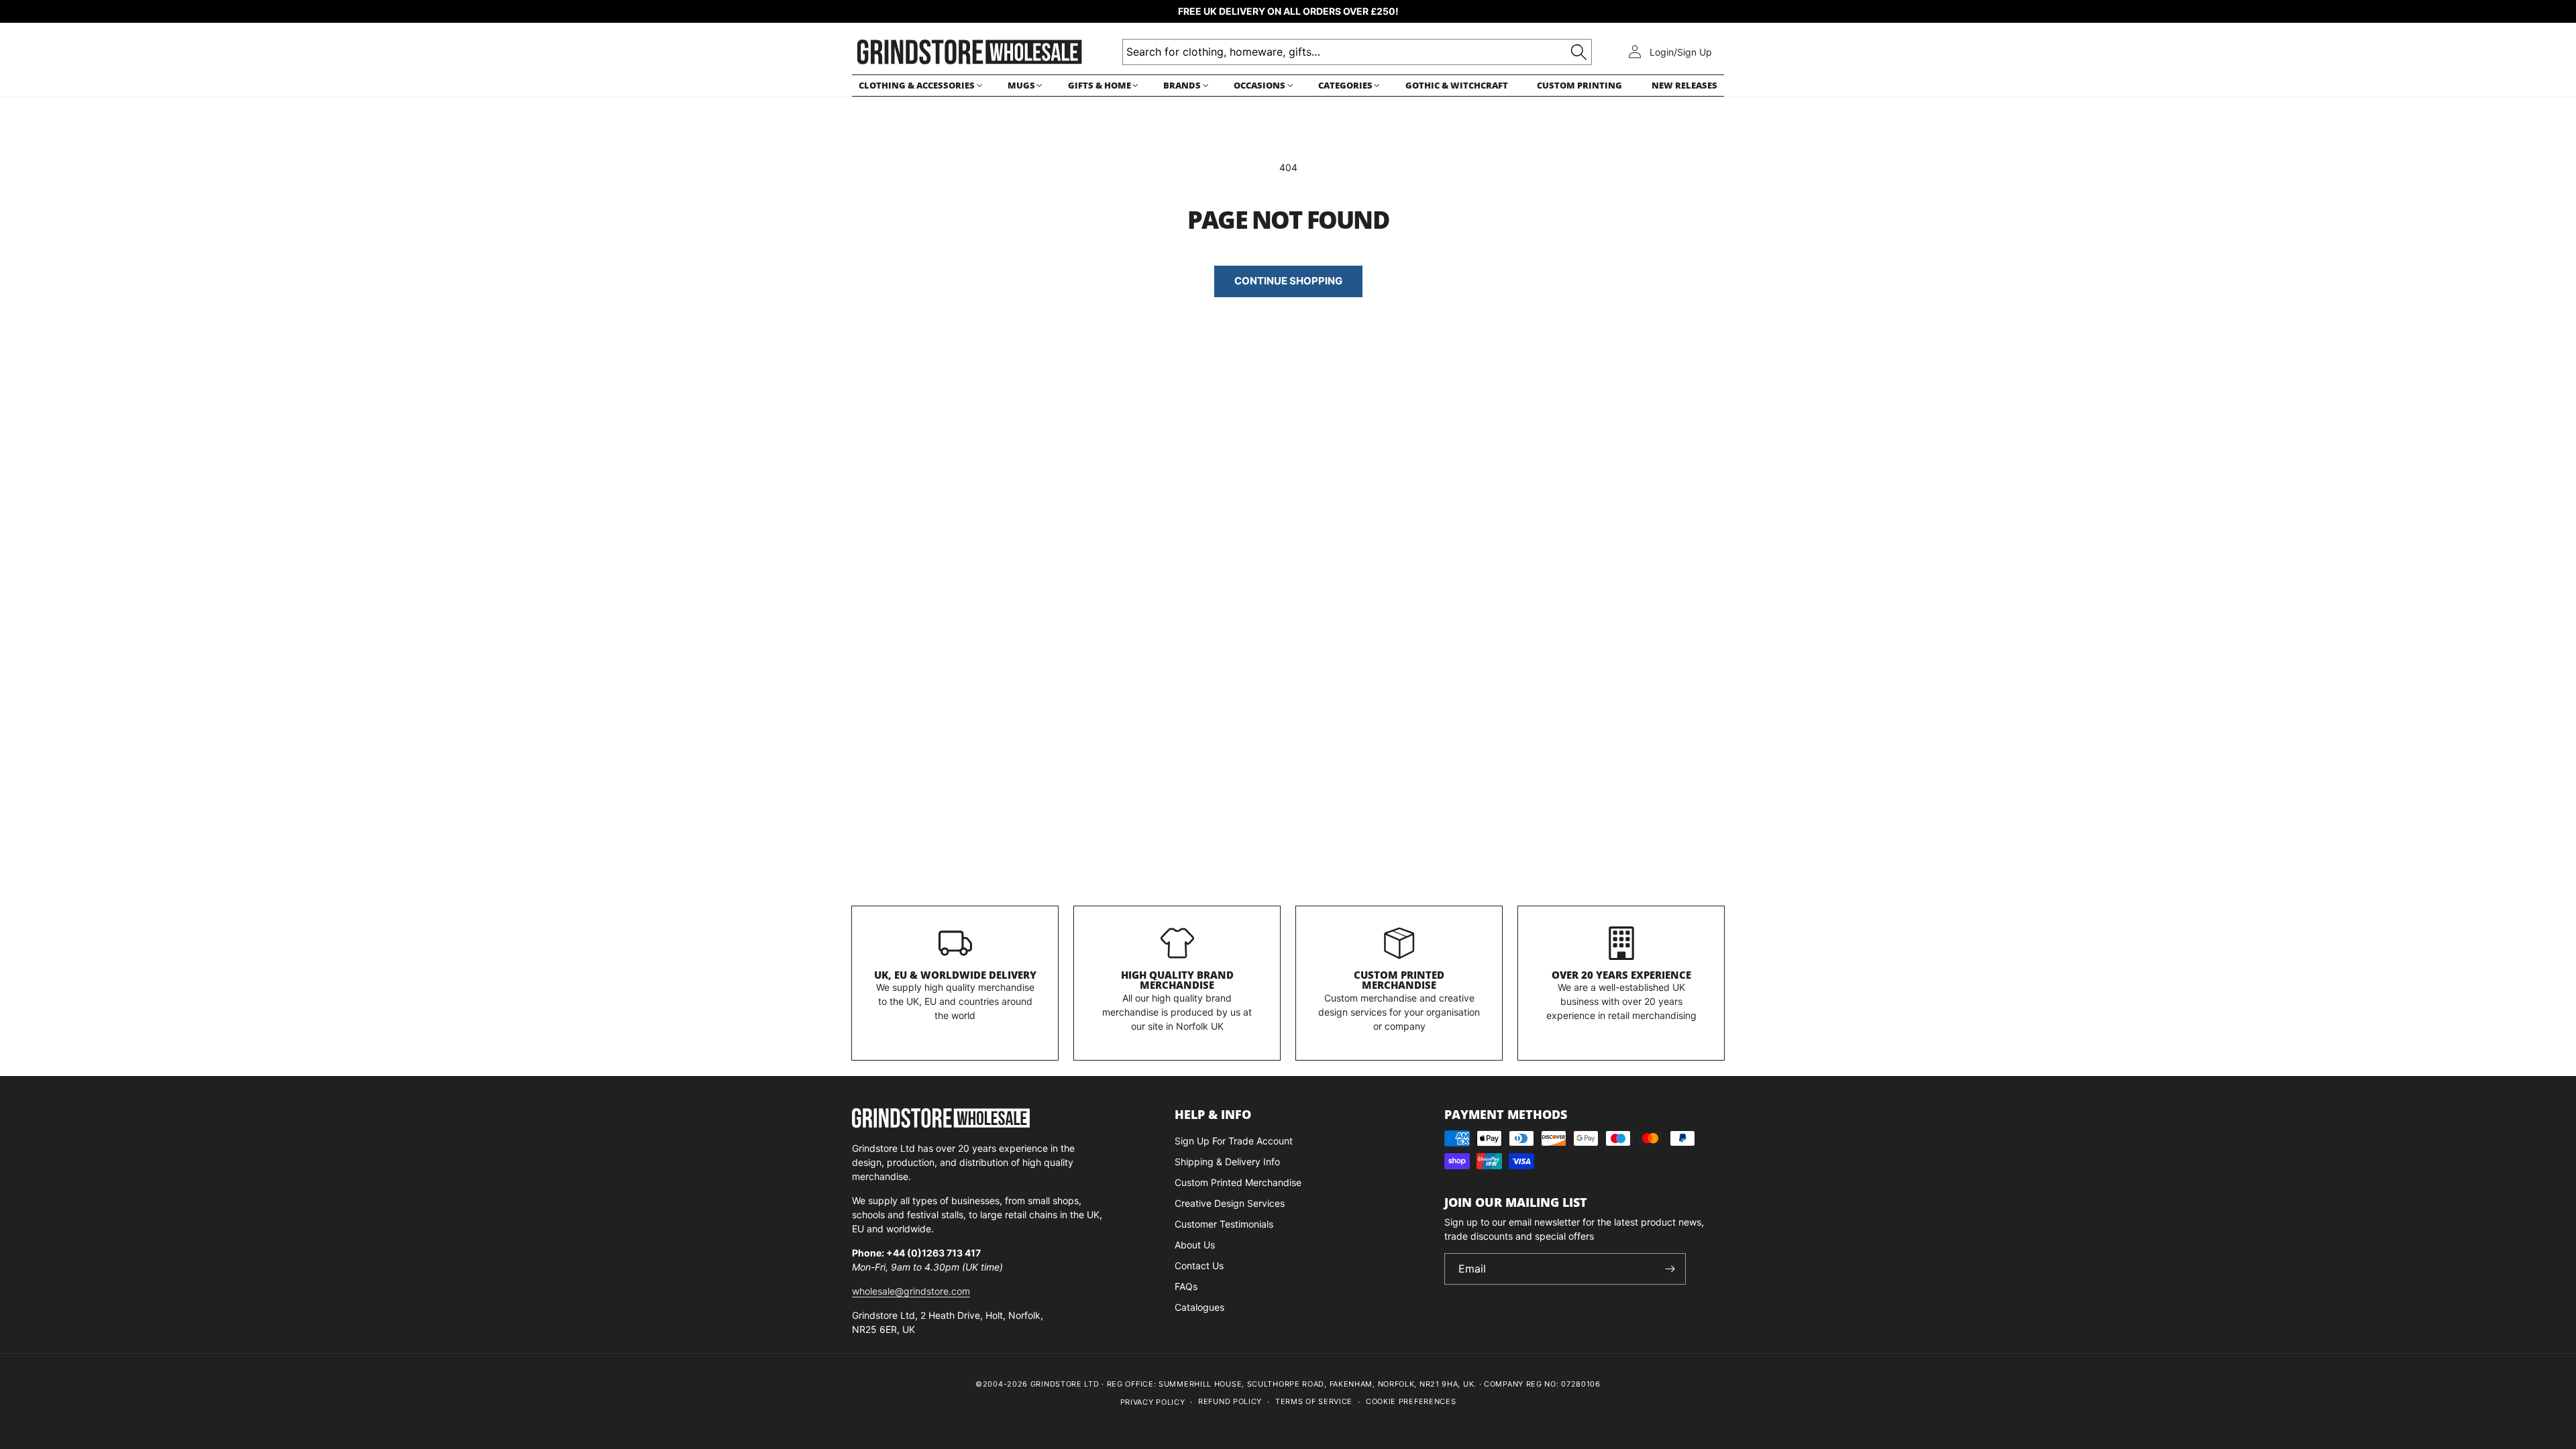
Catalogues (1199, 1307)
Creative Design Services (1230, 1203)
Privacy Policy (1153, 1402)
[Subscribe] (1670, 1269)
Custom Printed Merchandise (1399, 980)
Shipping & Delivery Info (1227, 1162)
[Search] (1579, 52)
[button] (918, 86)
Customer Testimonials (1224, 1224)
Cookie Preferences (1411, 1401)
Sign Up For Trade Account (1234, 1141)
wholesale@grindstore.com (911, 1291)
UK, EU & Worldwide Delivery (955, 975)
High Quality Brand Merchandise (1177, 980)
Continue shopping (1288, 281)
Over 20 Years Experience (1621, 975)
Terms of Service (1314, 1401)
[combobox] (1357, 52)
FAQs (1186, 1286)
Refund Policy (1230, 1401)
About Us (1195, 1245)
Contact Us (1199, 1266)
